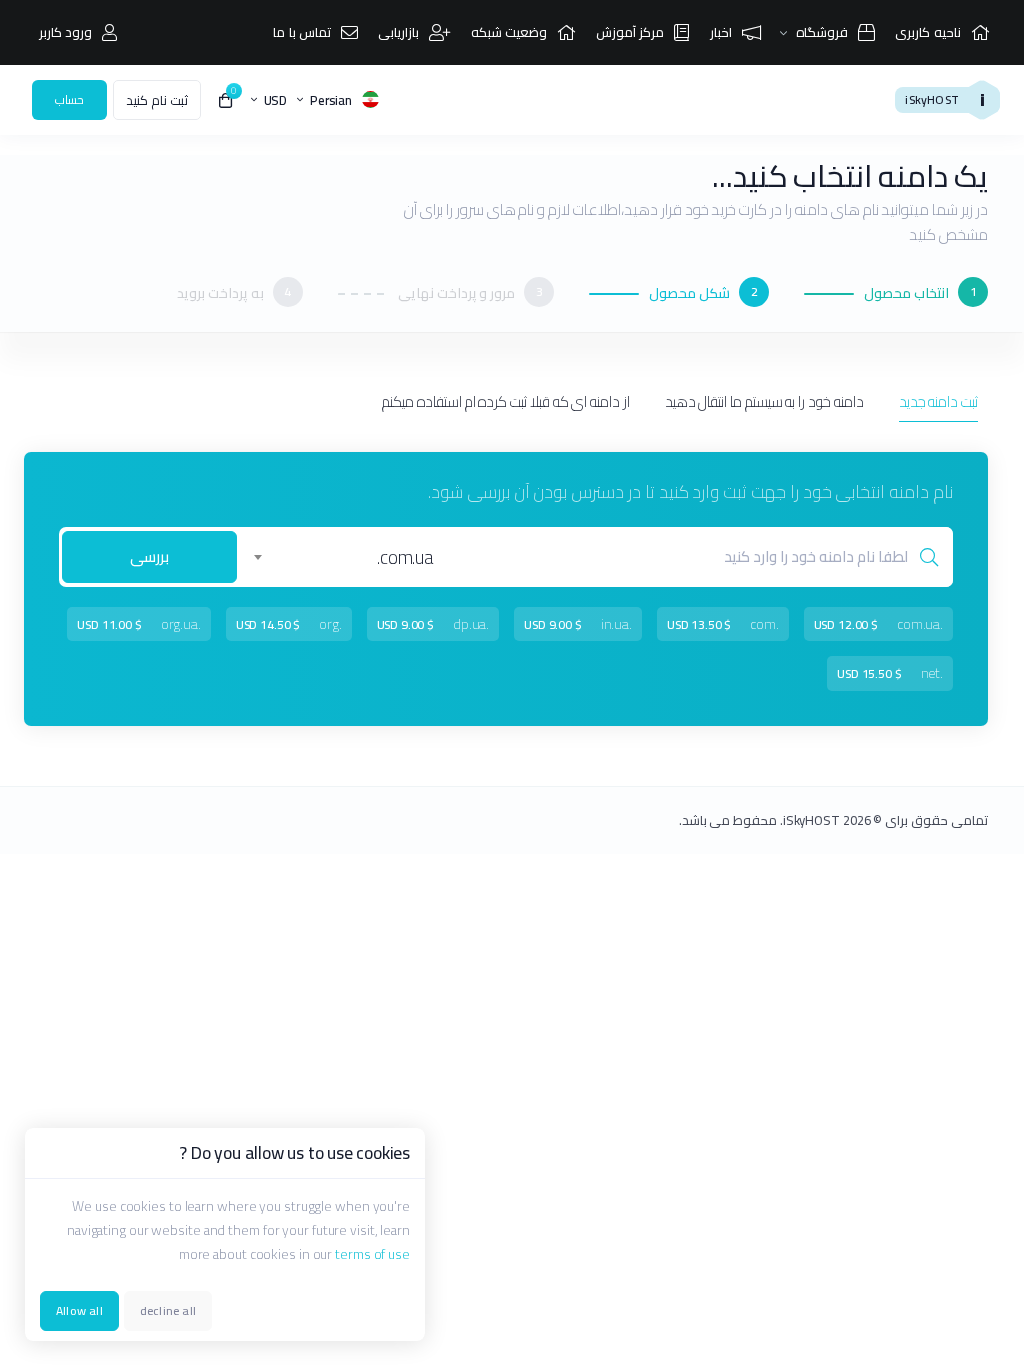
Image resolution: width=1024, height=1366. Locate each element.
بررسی (149, 556)
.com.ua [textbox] (405, 557)
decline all (168, 1310)
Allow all (79, 1310)
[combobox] (347, 557)
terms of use (372, 1254)
